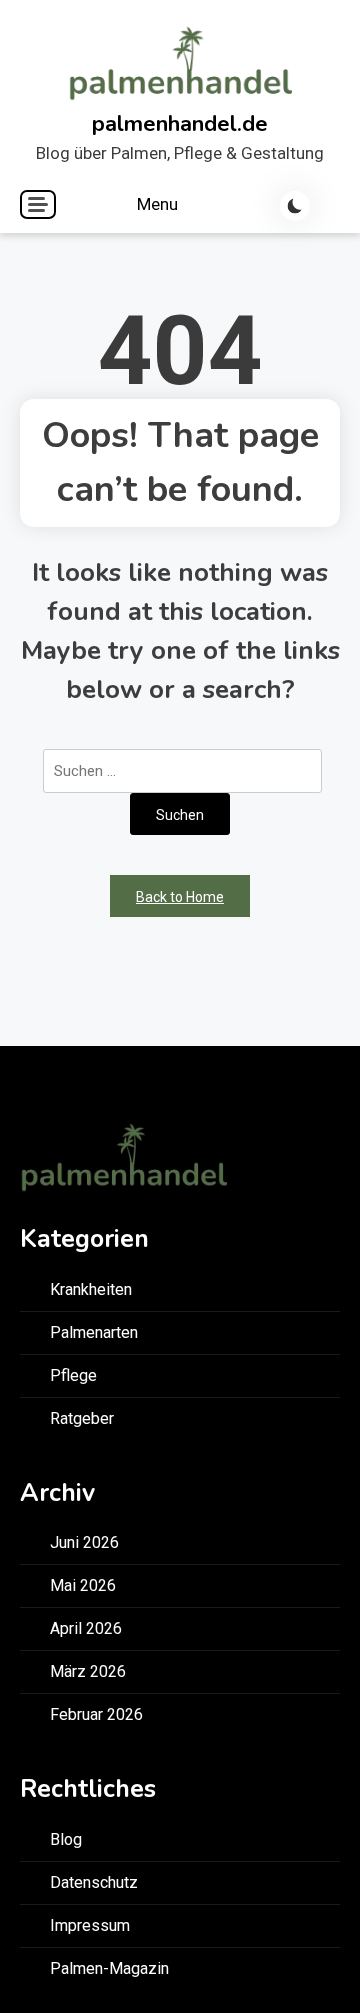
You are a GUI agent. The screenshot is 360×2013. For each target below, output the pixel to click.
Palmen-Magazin (109, 1968)
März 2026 (88, 1671)
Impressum (90, 1925)
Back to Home (180, 897)
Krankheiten (91, 1289)
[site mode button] (295, 206)
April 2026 (86, 1628)
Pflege (73, 1375)
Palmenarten (94, 1332)
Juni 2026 (84, 1542)
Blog (66, 1839)
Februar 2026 (96, 1714)
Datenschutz (94, 1882)
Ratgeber (82, 1418)
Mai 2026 (83, 1585)
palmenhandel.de (180, 124)
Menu (159, 204)
